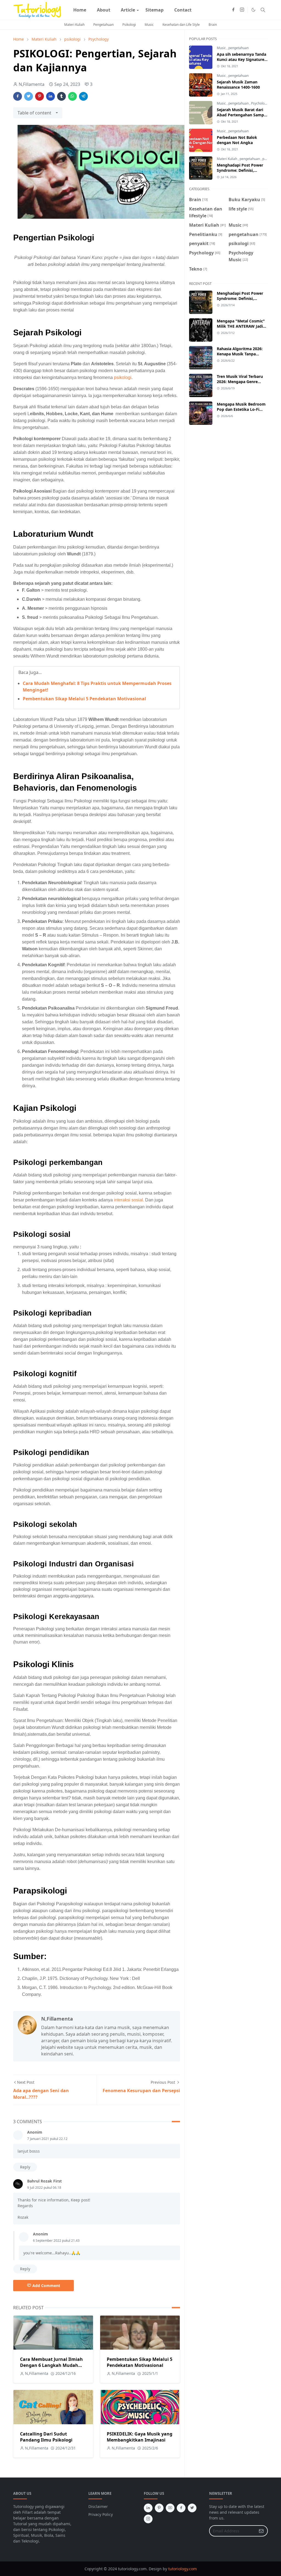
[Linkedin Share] (50, 96)
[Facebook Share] (18, 96)
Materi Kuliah (74, 25)
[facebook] (233, 10)
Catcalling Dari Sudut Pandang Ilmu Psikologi (46, 2437)
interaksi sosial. (129, 1200)
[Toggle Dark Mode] (253, 10)
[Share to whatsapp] (72, 96)
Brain (213, 25)
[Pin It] (40, 96)
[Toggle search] (263, 10)
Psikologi (129, 25)
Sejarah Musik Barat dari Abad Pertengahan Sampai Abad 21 (242, 115)
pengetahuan (238, 48)
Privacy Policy (101, 2514)
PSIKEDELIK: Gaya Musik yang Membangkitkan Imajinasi (140, 2437)
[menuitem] (80, 10)
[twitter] (192, 2508)
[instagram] (242, 10)
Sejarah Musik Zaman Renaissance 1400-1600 (238, 85)
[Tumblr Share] (61, 96)
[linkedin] (148, 2508)
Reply (25, 2167)
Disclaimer (98, 2506)
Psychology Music (265, 103)
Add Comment (46, 2286)
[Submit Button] (261, 2531)
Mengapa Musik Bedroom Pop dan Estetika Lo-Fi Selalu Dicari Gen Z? (241, 409)
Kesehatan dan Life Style (181, 25)
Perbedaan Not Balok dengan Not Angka (237, 140)
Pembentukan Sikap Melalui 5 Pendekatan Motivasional (84, 699)
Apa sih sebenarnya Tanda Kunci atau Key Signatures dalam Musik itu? (241, 59)
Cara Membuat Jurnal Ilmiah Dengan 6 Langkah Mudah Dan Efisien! (51, 2365)
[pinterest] (159, 2508)
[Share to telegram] (83, 96)
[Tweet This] (29, 96)
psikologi (123, 377)
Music (149, 25)
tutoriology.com (182, 2569)
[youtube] (170, 2508)
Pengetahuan (103, 25)
